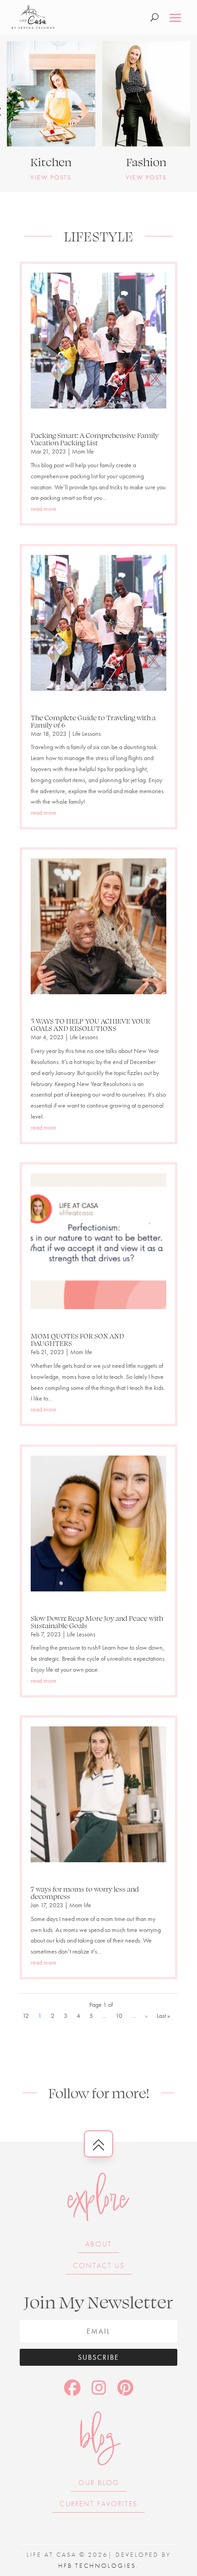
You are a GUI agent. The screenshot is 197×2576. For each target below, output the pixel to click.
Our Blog (99, 2483)
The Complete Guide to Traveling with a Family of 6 (93, 721)
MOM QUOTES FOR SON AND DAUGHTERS (77, 1339)
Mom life (83, 451)
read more (44, 509)
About (98, 2244)
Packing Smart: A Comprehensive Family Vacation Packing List (95, 439)
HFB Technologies (97, 2565)
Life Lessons (87, 734)
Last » (163, 2016)
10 (119, 2016)
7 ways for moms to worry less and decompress (85, 1893)
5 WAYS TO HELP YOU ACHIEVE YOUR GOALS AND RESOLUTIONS (90, 1025)
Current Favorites (98, 2504)
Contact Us (99, 2265)
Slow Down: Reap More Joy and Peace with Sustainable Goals (97, 1622)
